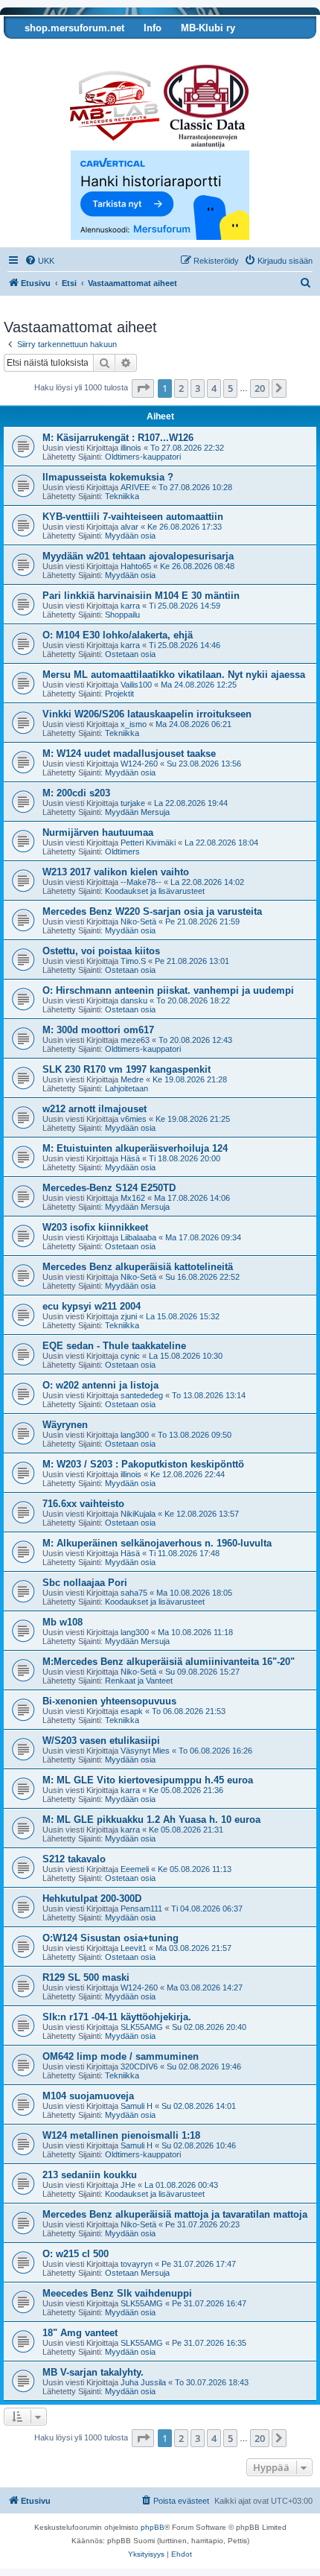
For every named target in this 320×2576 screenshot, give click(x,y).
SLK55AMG (142, 2027)
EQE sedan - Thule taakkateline (114, 1346)
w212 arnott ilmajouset (95, 1109)
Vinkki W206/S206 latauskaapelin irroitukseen (147, 714)
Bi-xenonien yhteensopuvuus (109, 1701)
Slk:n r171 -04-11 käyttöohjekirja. (117, 2017)
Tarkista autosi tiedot (61, 50)
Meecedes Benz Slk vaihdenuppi (117, 2293)
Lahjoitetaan (127, 1088)
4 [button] (214, 388)
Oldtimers (122, 851)
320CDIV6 (139, 2066)
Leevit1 (134, 1948)
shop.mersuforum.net (74, 28)
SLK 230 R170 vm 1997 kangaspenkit (127, 1069)
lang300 (135, 1435)
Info (153, 28)
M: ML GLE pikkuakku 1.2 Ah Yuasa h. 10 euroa (151, 1820)
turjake (133, 803)
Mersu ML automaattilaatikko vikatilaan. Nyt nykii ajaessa (174, 675)
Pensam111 (141, 1909)
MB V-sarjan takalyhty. (93, 2372)
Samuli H (137, 2106)
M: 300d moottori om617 (98, 1030)
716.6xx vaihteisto (83, 1504)
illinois (131, 448)
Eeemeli (135, 1869)
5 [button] (230, 388)
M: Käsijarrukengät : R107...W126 (118, 438)
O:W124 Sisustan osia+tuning (111, 1938)
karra (130, 606)
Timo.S (133, 961)
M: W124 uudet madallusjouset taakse (129, 754)
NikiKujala (138, 1514)
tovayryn (137, 2264)
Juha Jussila (143, 2382)
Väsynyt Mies (145, 1751)
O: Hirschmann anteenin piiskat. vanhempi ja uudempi (168, 990)
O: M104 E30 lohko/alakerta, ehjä (118, 635)
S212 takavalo (74, 1859)
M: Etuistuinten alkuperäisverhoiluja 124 (135, 1148)
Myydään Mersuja (137, 812)
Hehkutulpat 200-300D (92, 1898)
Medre (132, 1079)
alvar (129, 527)
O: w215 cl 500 (76, 2254)
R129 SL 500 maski (86, 1977)
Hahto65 (136, 566)
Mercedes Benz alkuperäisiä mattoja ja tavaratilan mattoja (175, 2214)
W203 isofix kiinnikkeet (95, 1227)
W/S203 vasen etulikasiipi (101, 1741)
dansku (134, 1000)
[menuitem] (39, 261)
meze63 (135, 1040)
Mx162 (133, 1198)
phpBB (153, 2527)
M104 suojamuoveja (88, 2096)
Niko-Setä (138, 921)
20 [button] (260, 388)
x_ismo (134, 724)
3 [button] (198, 388)
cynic (130, 1356)
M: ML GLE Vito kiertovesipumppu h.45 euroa (148, 1780)
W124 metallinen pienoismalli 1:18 (121, 2135)
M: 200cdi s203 (76, 793)
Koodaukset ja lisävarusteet (155, 891)
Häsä (130, 1158)
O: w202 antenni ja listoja (100, 1385)
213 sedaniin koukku (90, 2175)
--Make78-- (141, 882)
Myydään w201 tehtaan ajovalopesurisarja (138, 556)
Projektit (119, 694)
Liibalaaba (138, 1237)
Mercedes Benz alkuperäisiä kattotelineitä (138, 1267)
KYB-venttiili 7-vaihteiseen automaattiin (133, 517)
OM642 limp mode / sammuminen (121, 2056)
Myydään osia (130, 536)
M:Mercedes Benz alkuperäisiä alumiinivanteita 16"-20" (169, 1662)
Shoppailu (122, 615)
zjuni (129, 1316)
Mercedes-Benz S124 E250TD (109, 1188)
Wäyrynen (65, 1425)
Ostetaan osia (130, 654)
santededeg (142, 1395)
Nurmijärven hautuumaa (98, 832)
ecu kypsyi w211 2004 (92, 1306)
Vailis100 (136, 685)
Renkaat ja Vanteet (139, 1681)
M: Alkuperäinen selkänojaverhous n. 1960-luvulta (157, 1543)
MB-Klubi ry (208, 28)
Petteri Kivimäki (148, 843)
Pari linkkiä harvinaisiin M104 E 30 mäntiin (141, 596)
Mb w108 (63, 1622)
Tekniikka (122, 496)
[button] (143, 388)
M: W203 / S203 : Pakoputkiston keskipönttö (143, 1464)
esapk (132, 1711)
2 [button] (181, 388)
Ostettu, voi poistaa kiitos (101, 951)
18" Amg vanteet (80, 2333)
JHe (128, 2185)
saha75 (134, 1593)
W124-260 (139, 764)
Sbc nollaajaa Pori (85, 1583)
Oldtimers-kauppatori (143, 457)
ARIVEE (135, 487)
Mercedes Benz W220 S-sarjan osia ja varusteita (152, 911)
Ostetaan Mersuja (137, 2273)
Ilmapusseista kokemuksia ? (108, 477)
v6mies (134, 1119)
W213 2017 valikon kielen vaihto (116, 872)
